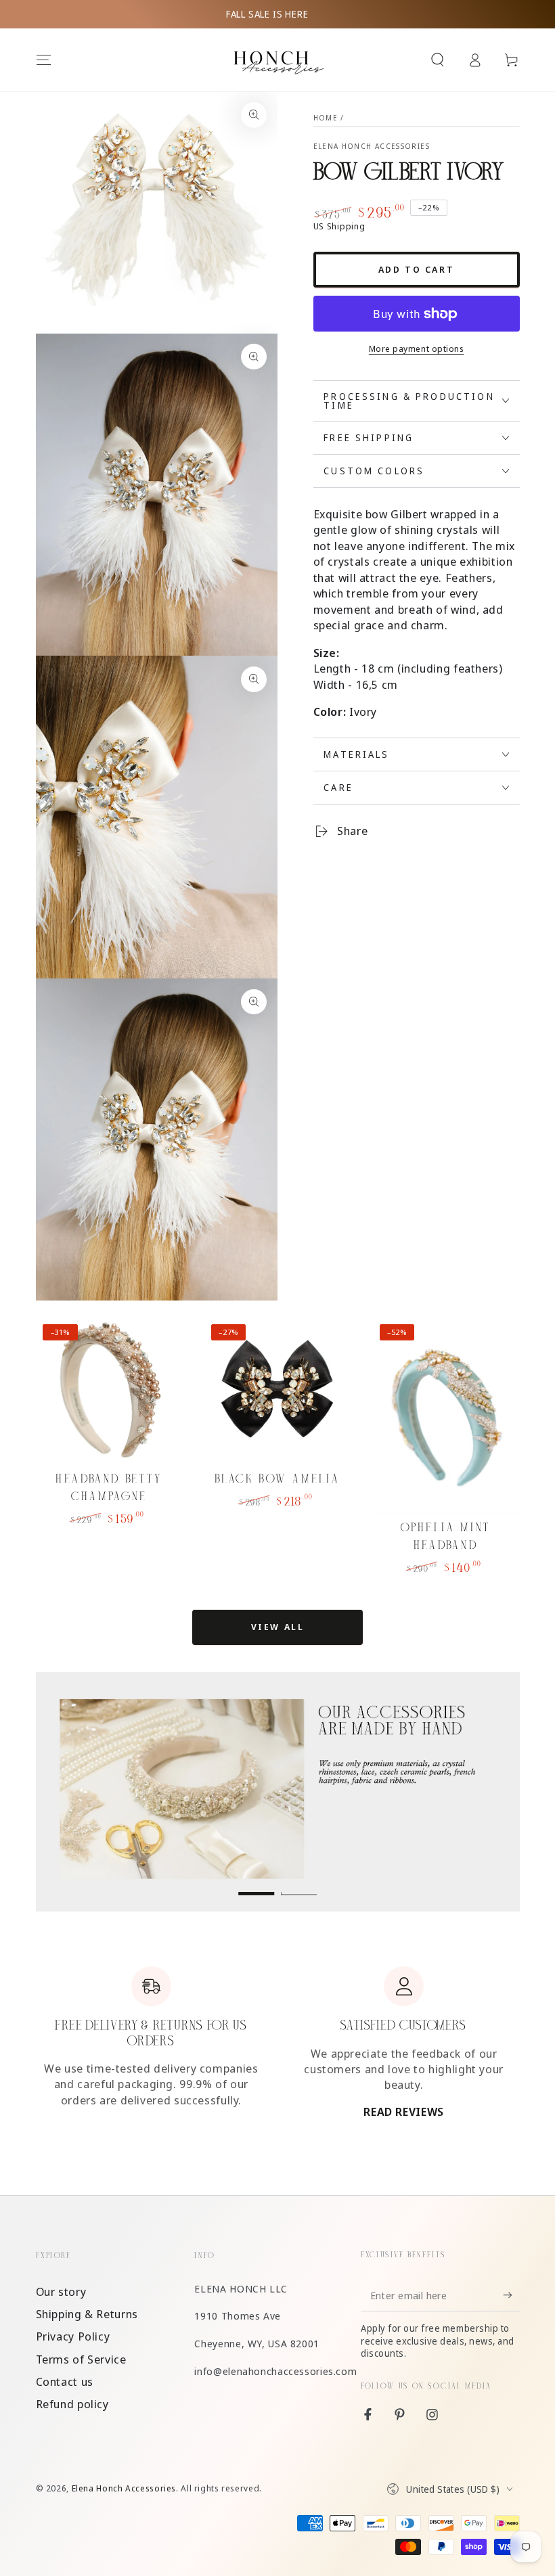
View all (278, 1627)
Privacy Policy (73, 2336)
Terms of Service (81, 2359)
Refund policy (72, 2404)
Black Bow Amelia (278, 1479)
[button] (438, 60)
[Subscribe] (511, 2295)
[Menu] (44, 60)
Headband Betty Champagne (109, 1488)
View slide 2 (299, 1883)
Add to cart (417, 269)
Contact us (65, 2381)
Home (326, 118)
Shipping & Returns (87, 2314)
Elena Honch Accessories (372, 146)
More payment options (417, 349)
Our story (61, 2291)
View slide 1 (256, 1883)
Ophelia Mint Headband (446, 1536)
